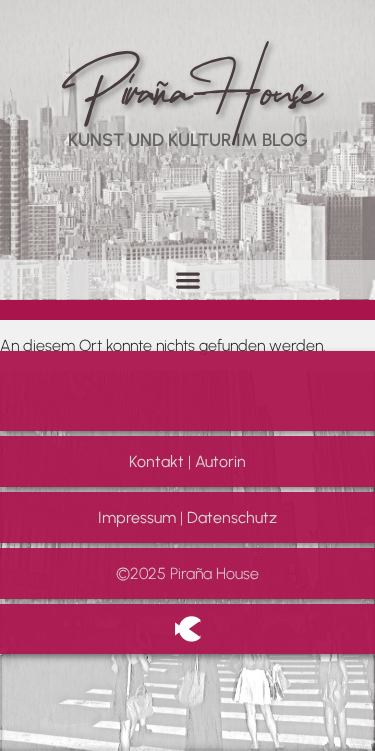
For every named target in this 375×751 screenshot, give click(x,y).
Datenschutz (232, 517)
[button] (187, 279)
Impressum (137, 517)
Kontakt (156, 461)
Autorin (220, 461)
